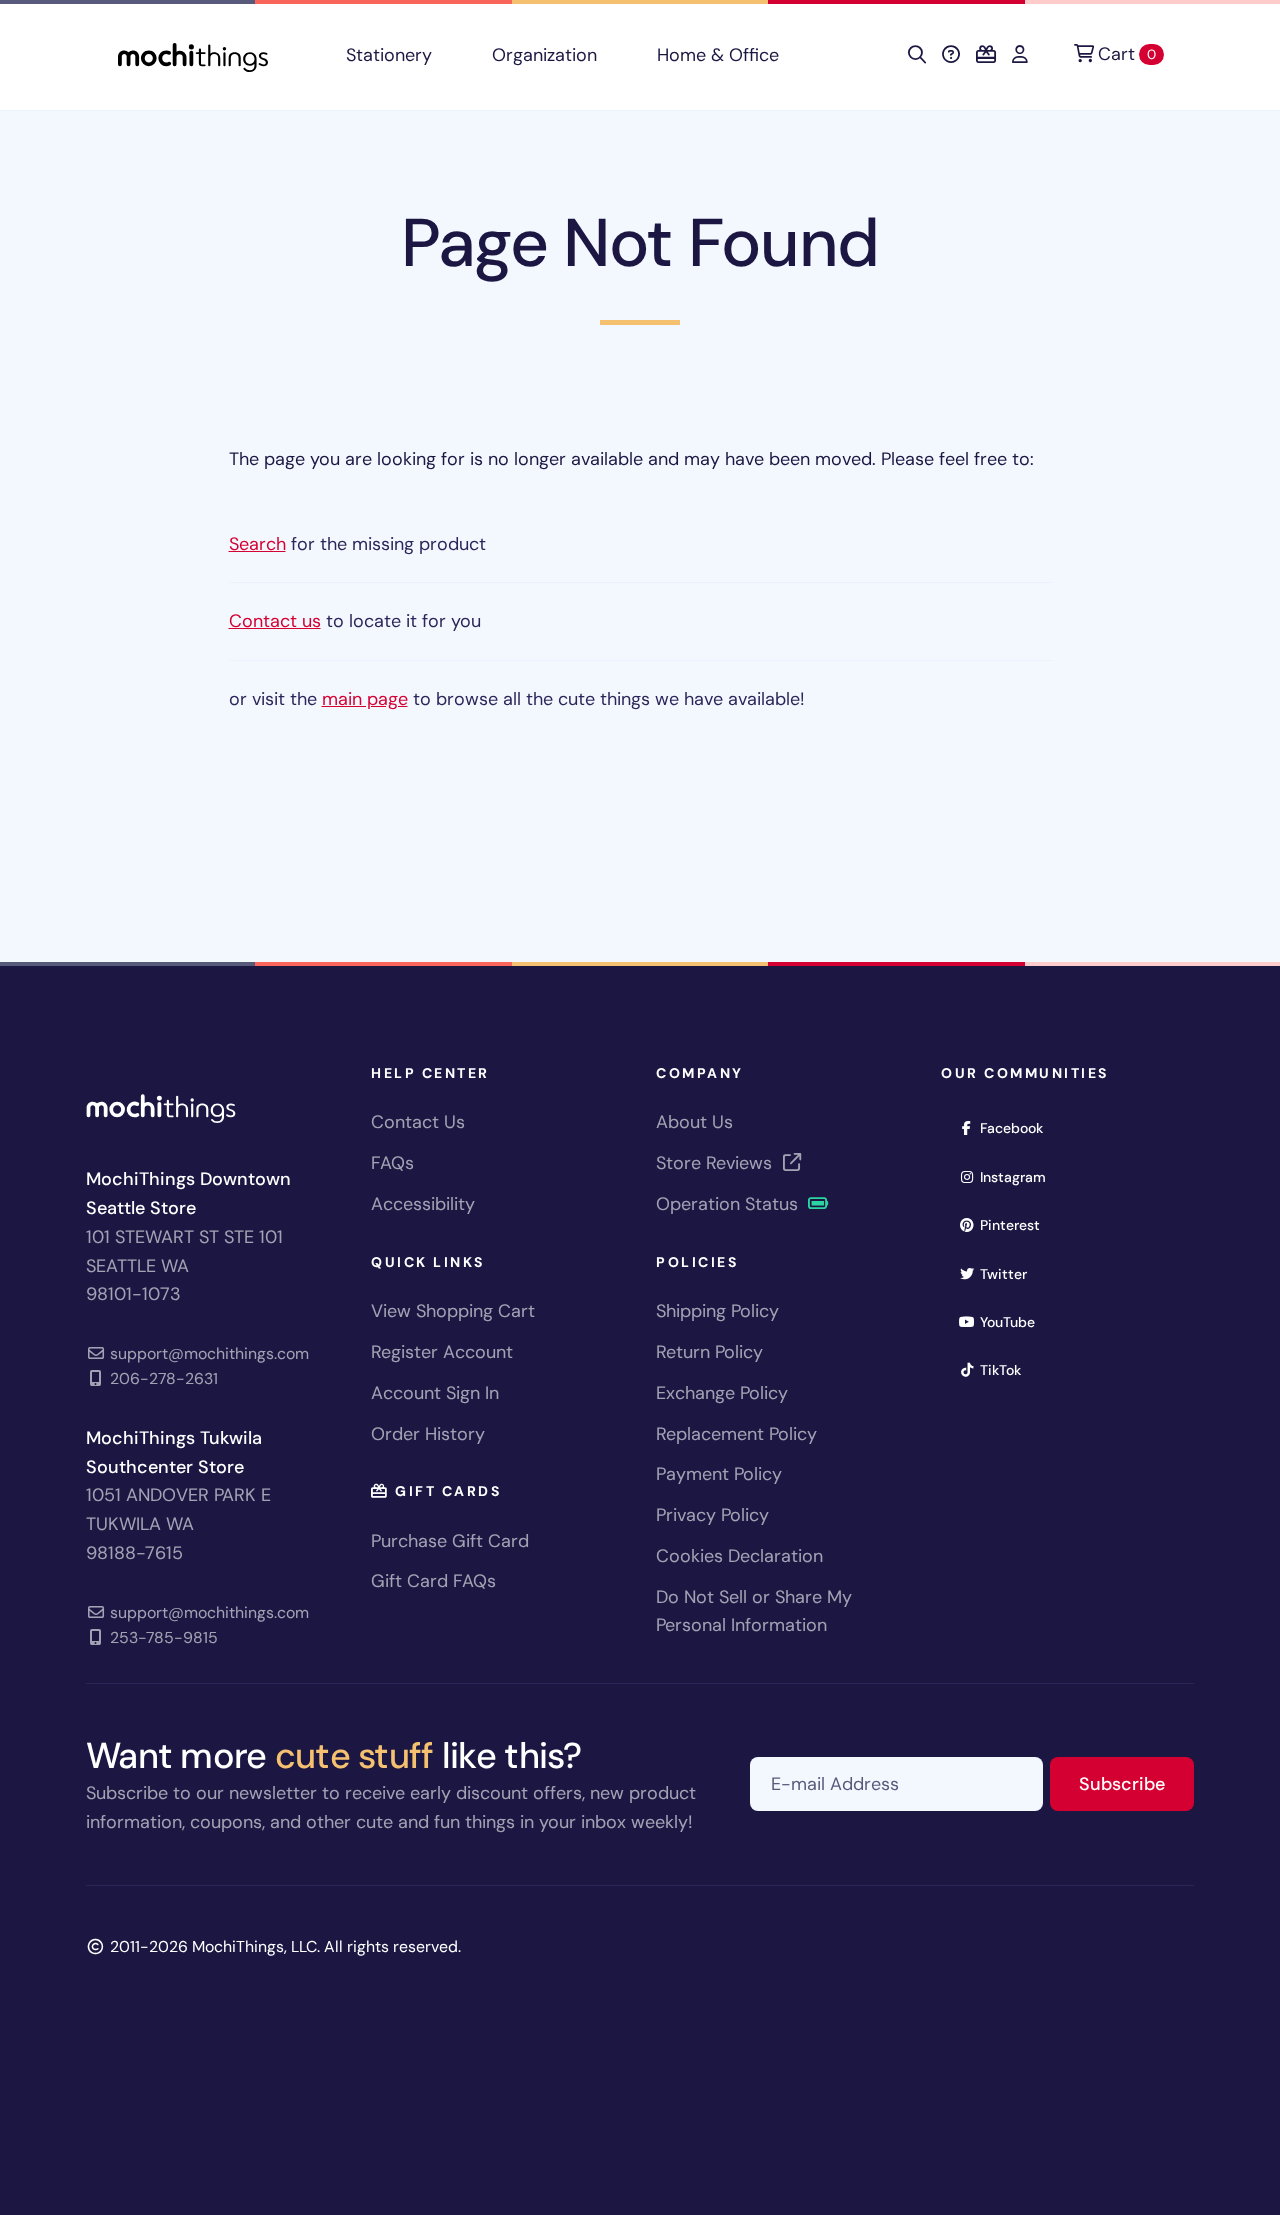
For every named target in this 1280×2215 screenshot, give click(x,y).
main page (365, 699)
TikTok (1007, 1369)
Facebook (1018, 1127)
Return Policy (709, 1352)
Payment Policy (719, 1474)
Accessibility (423, 1204)
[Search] (917, 55)
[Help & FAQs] (951, 55)
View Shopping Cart (453, 1311)
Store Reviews (716, 1163)
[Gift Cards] (986, 55)
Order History (428, 1434)
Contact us (275, 621)
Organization (544, 55)
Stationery (389, 55)
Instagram (1019, 1176)
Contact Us (418, 1122)
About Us (694, 1122)
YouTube (1014, 1321)
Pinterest (1016, 1224)
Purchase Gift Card (450, 1541)
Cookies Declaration (739, 1556)
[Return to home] (193, 55)
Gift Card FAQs (433, 1581)
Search (257, 544)
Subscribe (1136, 1783)
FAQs (392, 1163)
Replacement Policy (736, 1434)
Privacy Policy (712, 1515)
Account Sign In (435, 1393)
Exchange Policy (722, 1393)
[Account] (1020, 55)
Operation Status (729, 1204)
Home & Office (718, 55)
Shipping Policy (717, 1311)
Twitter (1010, 1273)
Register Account (442, 1352)
